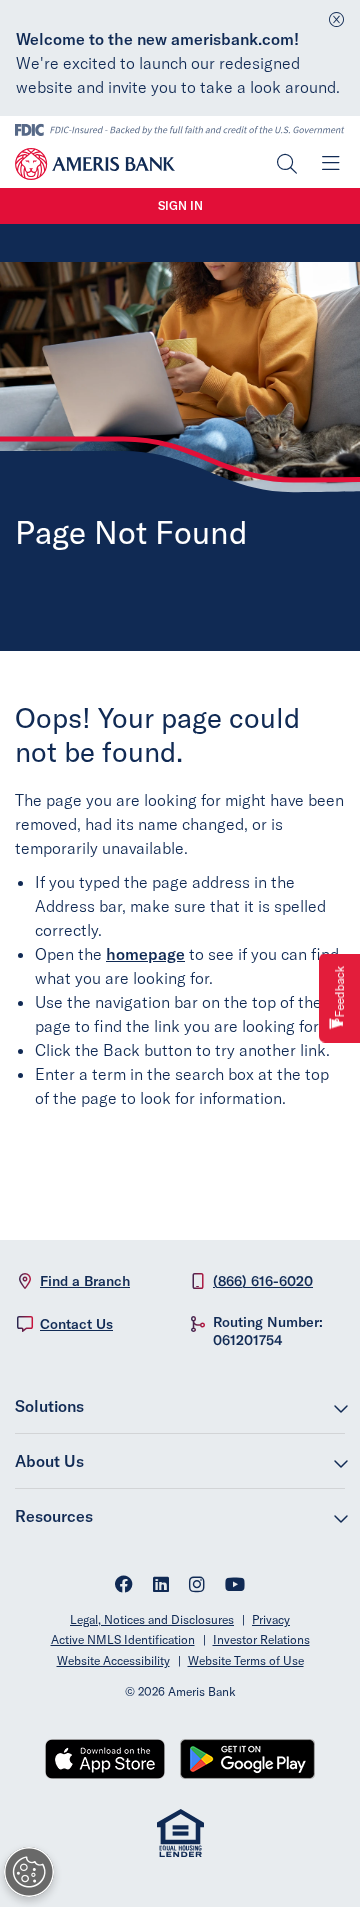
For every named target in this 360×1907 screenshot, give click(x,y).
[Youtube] (235, 1586)
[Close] (336, 14)
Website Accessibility (113, 1660)
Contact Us (76, 1324)
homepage (145, 954)
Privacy (271, 1619)
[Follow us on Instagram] (197, 1586)
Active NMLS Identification (123, 1639)
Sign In (180, 205)
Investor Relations (261, 1639)
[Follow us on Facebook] (124, 1586)
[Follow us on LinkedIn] (161, 1586)
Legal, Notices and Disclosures (152, 1619)
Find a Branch (85, 1281)
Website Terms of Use (246, 1660)
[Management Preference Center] (29, 1872)
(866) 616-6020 (263, 1281)
